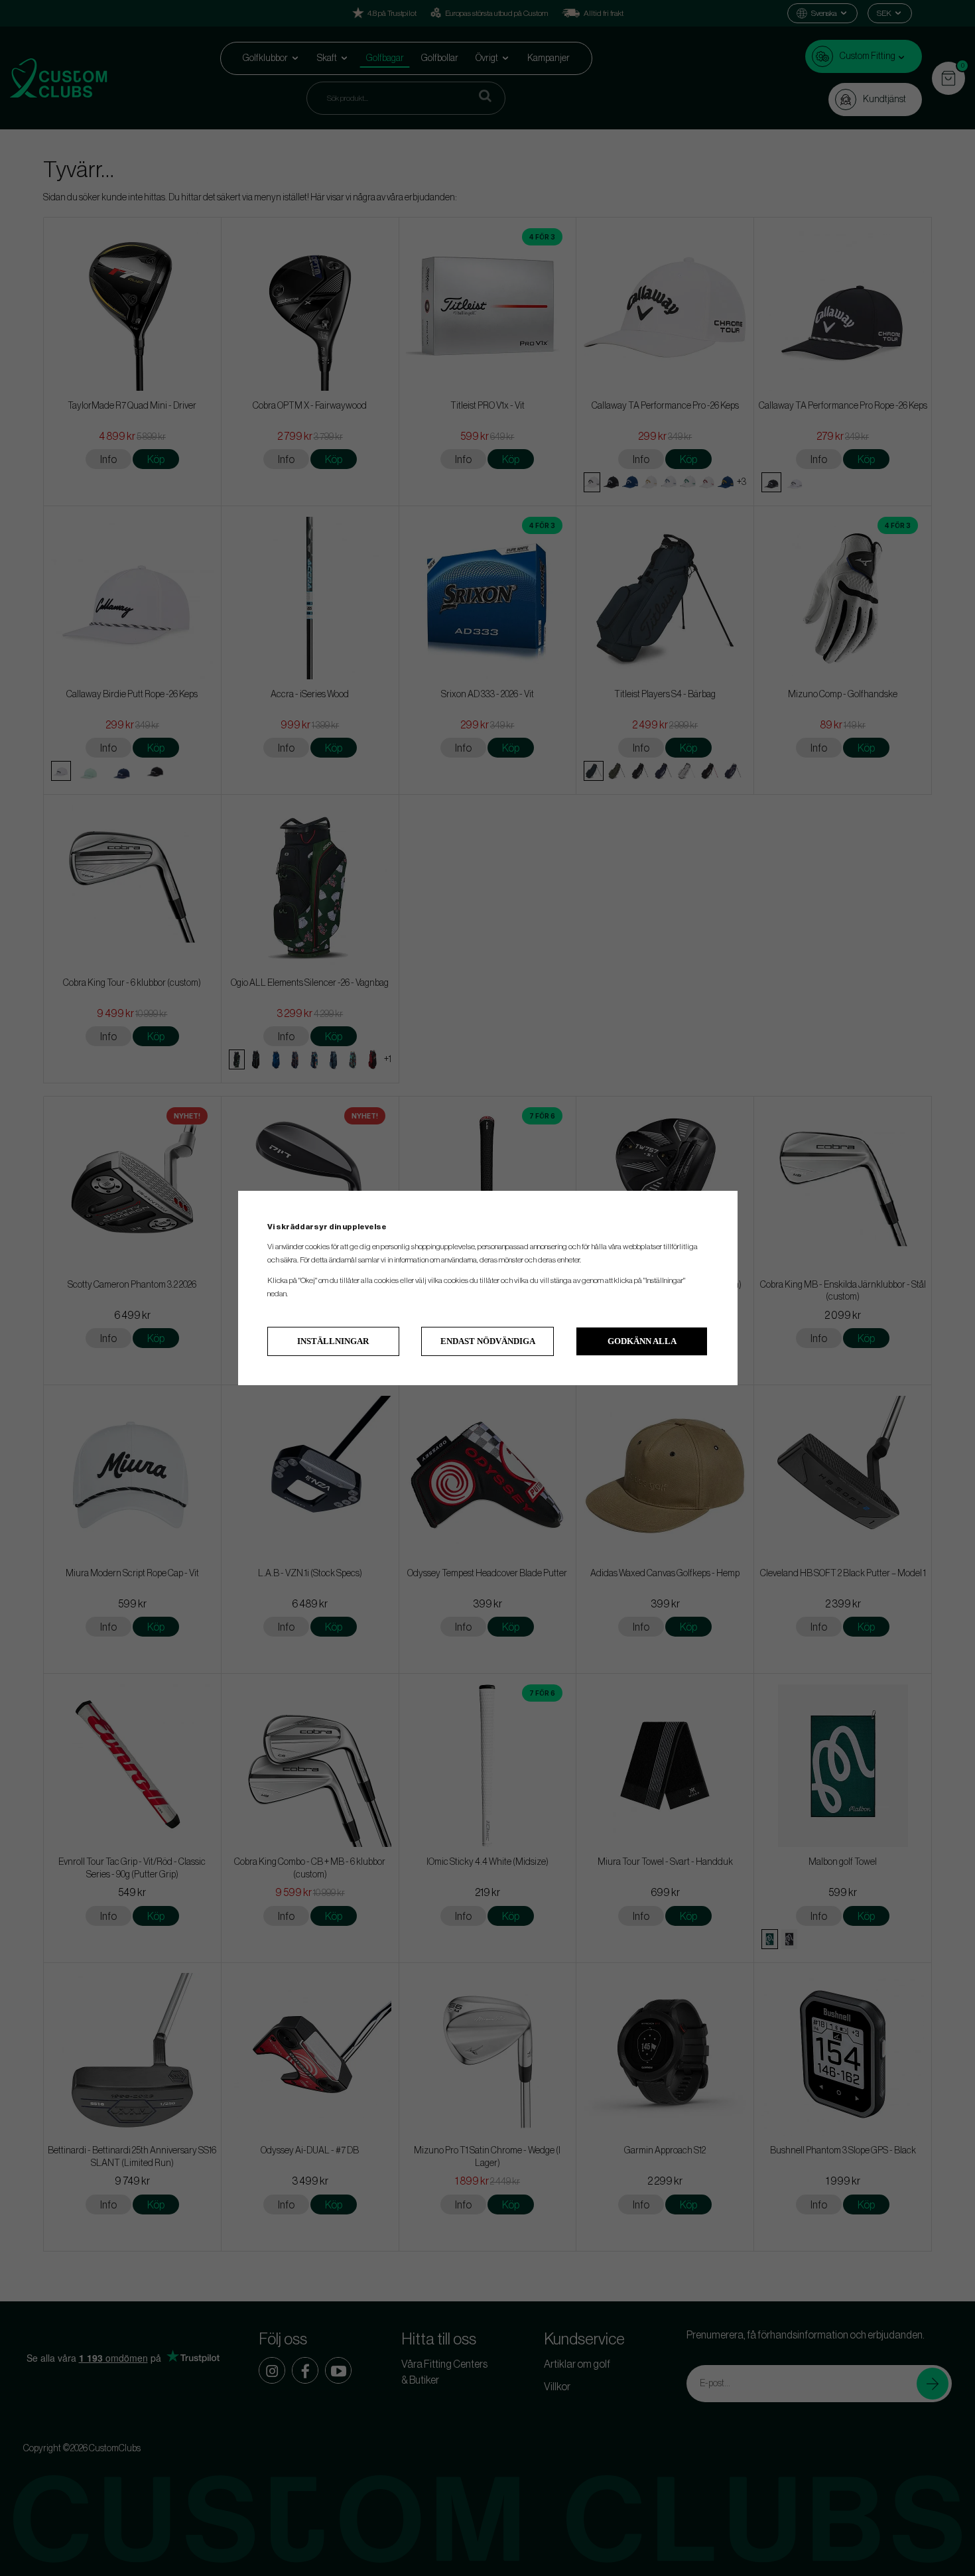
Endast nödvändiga (488, 1341)
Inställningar (333, 1341)
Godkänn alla (642, 1341)
